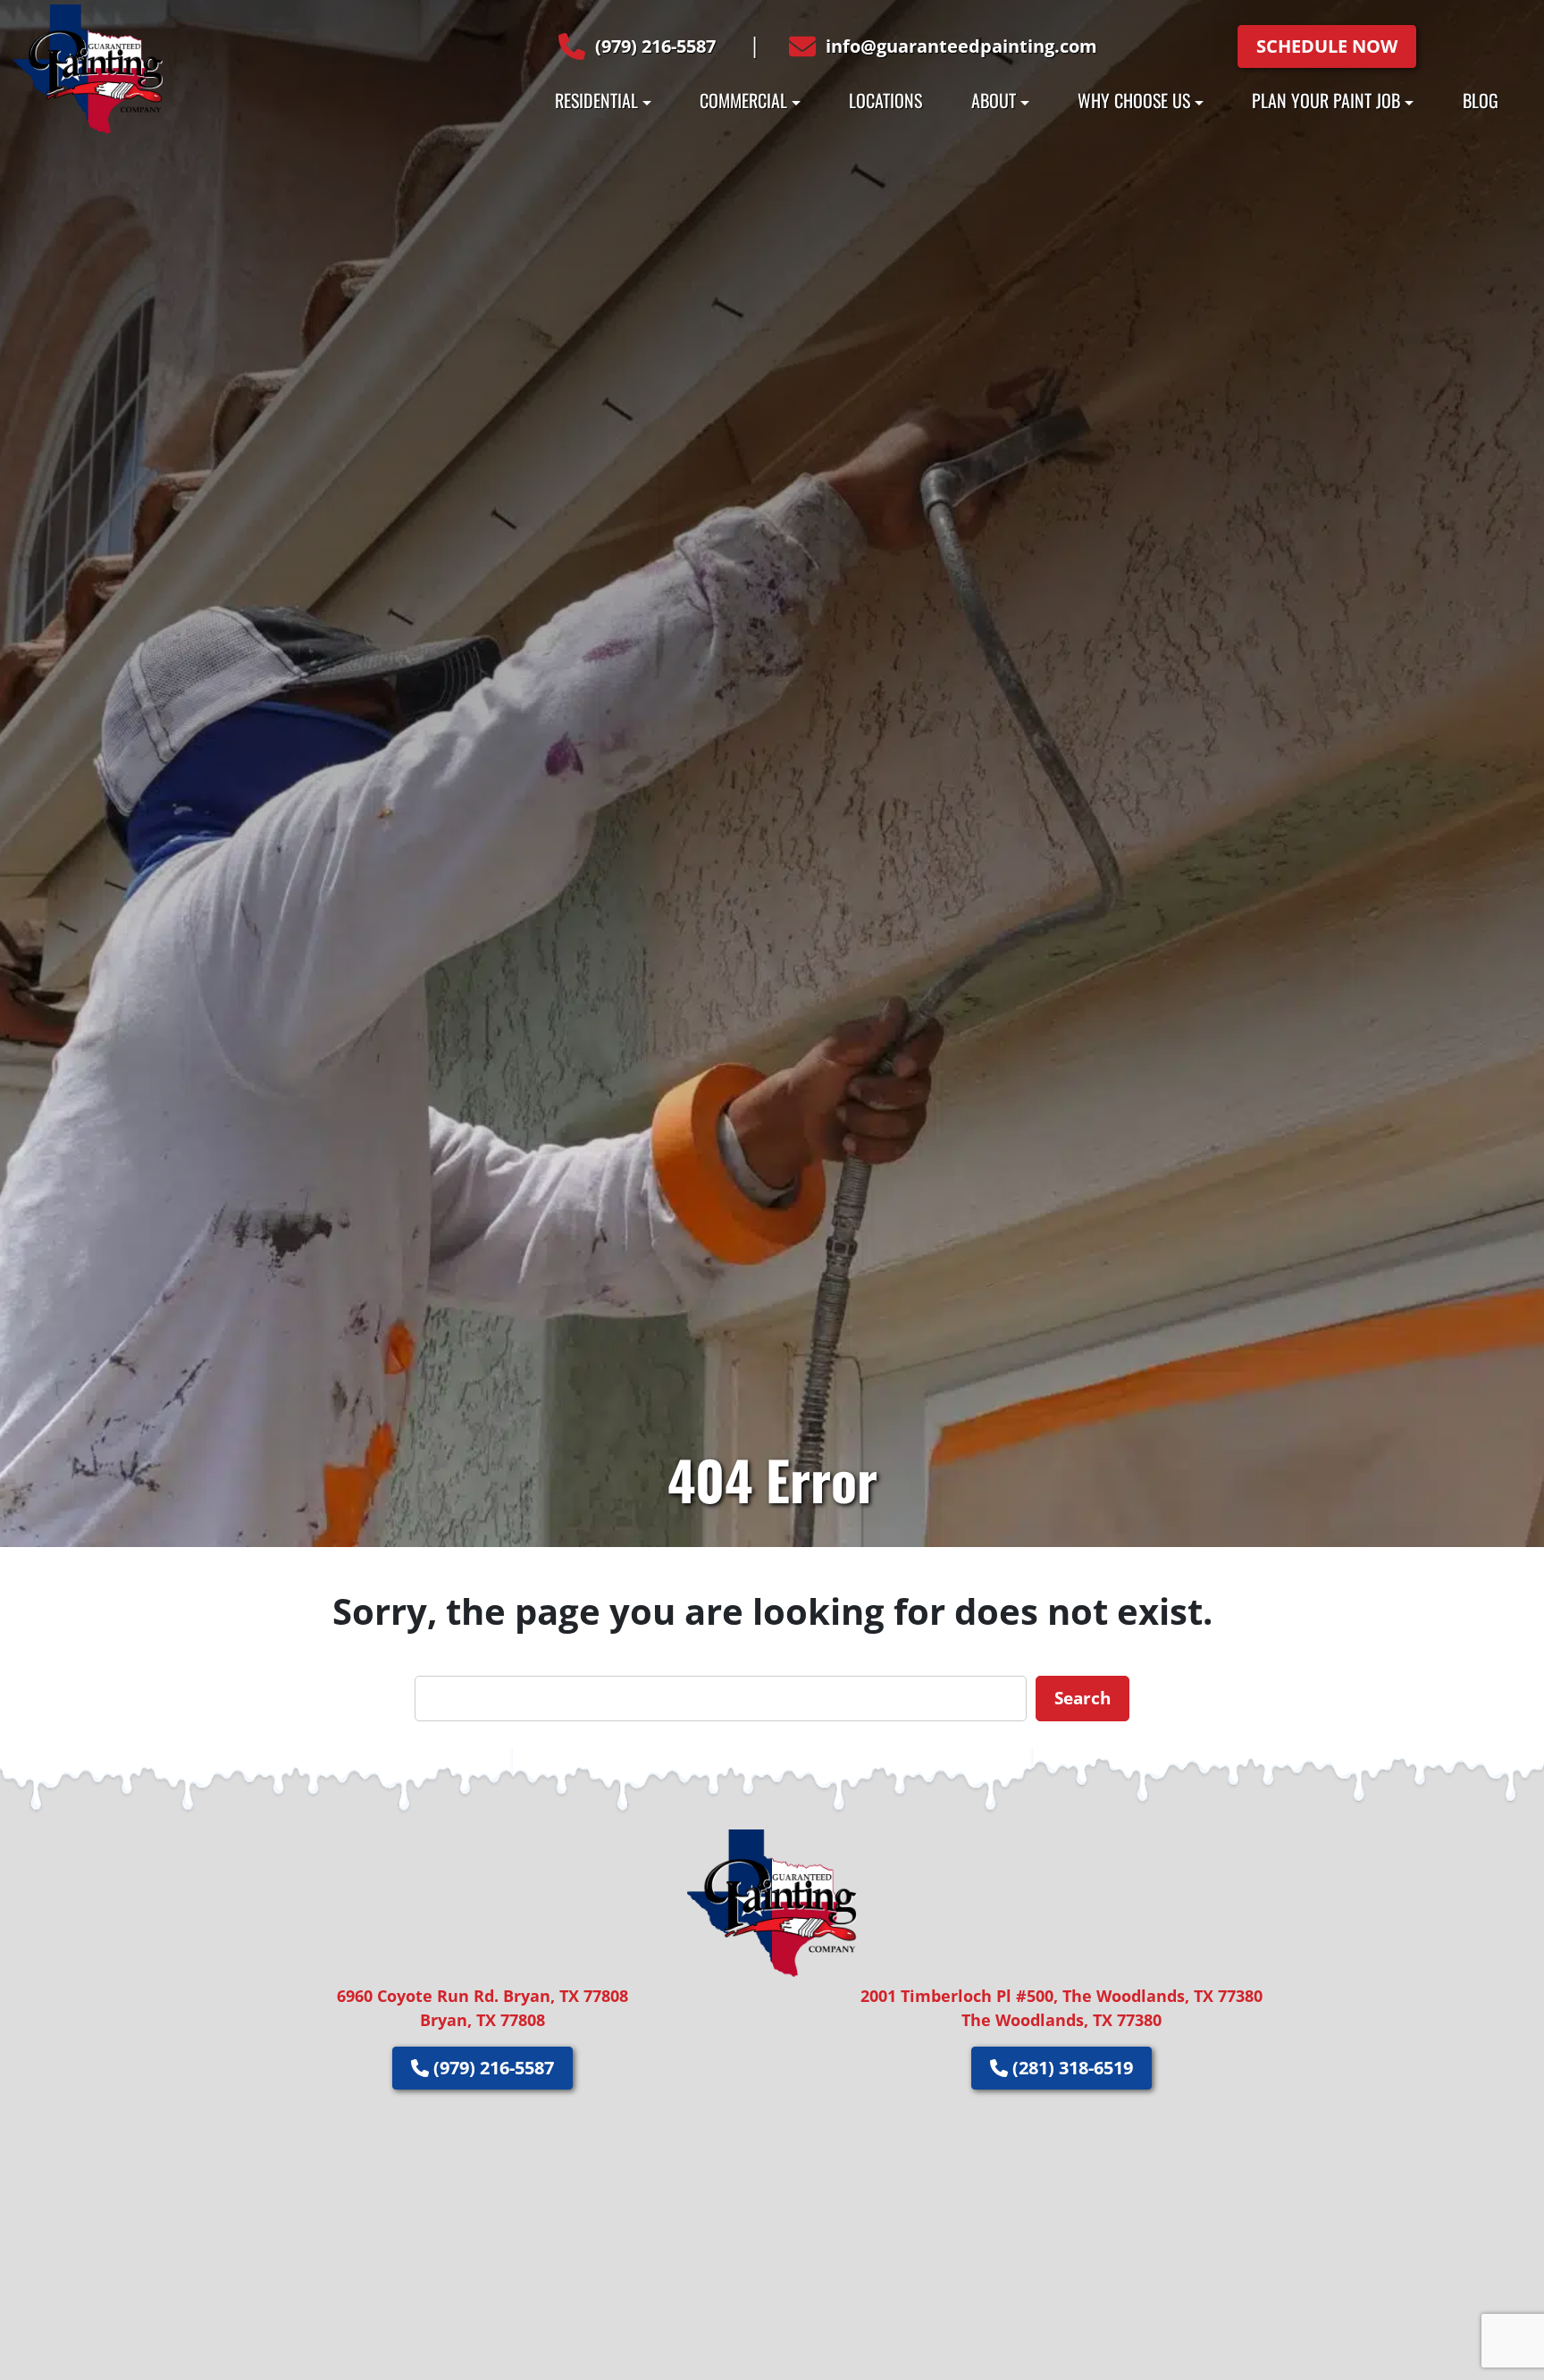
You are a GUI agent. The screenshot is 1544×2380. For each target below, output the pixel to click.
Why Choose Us (1134, 100)
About (994, 100)
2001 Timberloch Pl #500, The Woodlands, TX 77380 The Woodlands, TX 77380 (1061, 2008)
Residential (596, 100)
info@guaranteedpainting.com (961, 46)
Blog (1481, 100)
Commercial (743, 100)
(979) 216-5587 (655, 46)
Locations (885, 100)
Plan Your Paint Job (1326, 100)
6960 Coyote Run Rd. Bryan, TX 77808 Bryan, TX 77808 (482, 2008)
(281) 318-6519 (1070, 2068)
